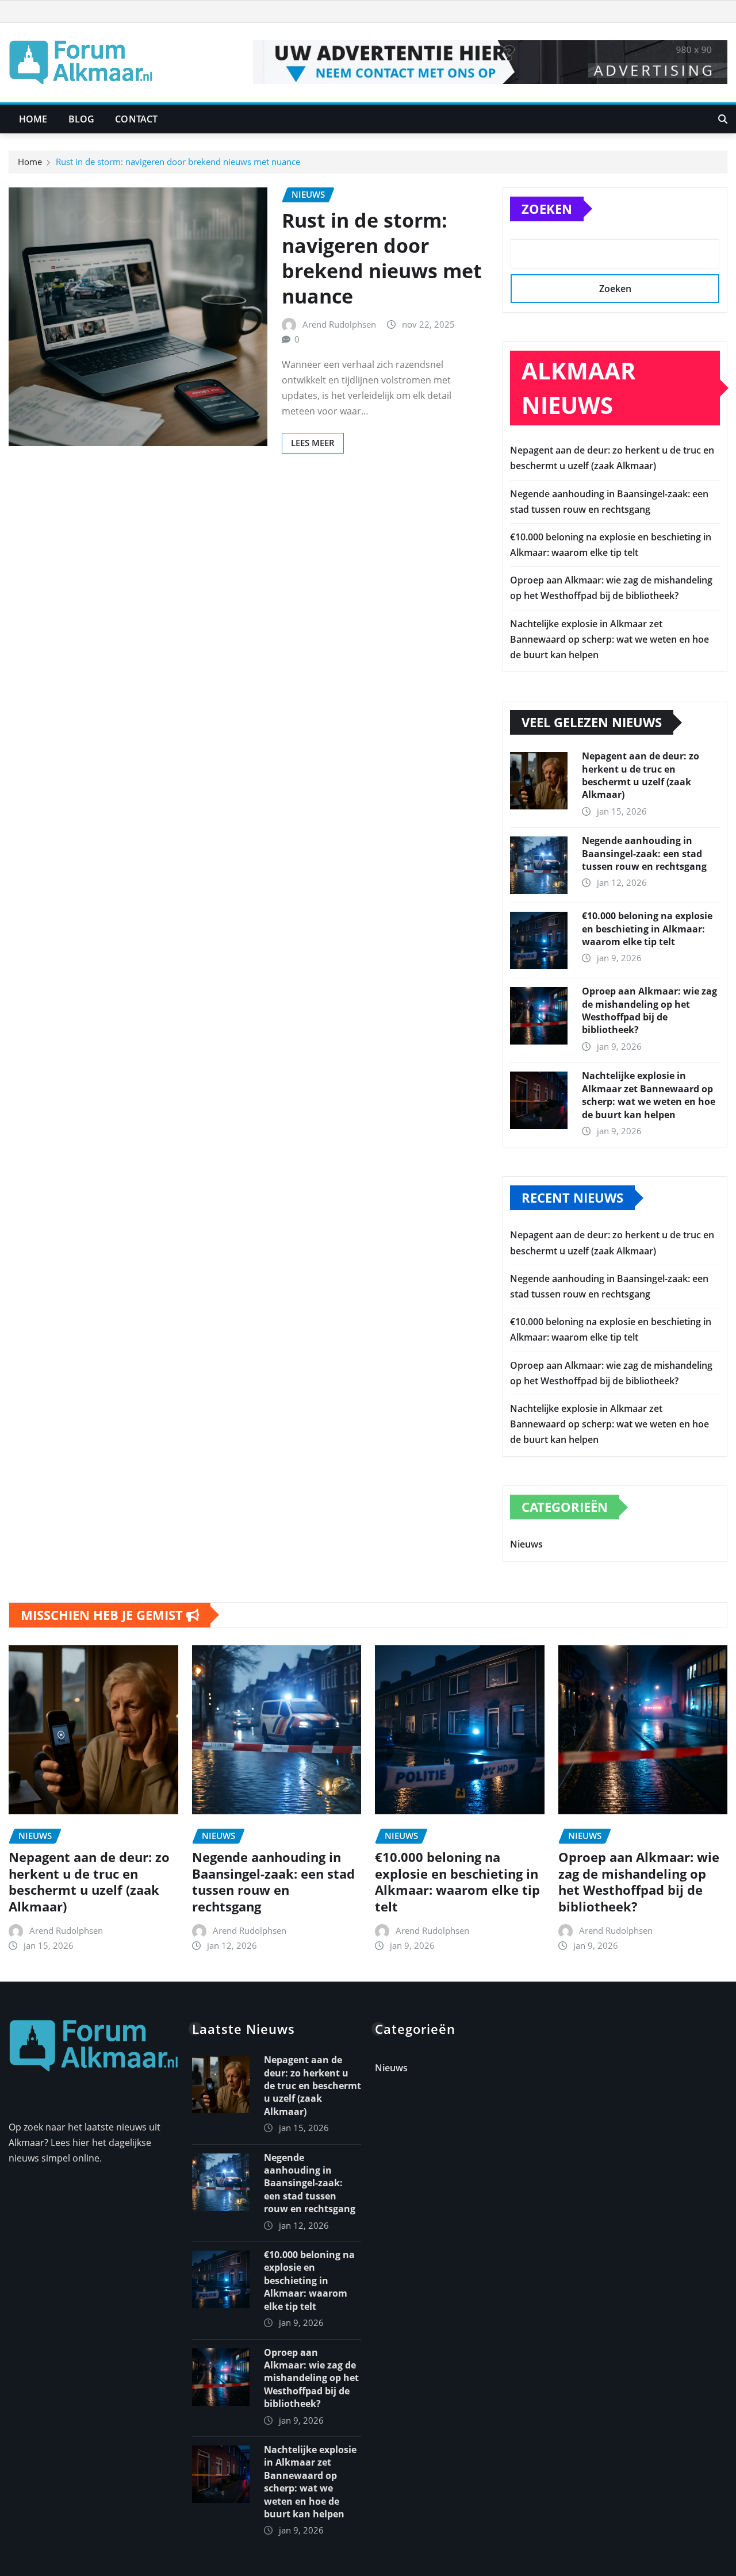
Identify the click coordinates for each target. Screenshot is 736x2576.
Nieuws (526, 1544)
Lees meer (313, 443)
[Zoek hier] (723, 119)
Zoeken (547, 209)
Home (33, 119)
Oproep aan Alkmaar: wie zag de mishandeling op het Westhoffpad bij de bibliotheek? (649, 1010)
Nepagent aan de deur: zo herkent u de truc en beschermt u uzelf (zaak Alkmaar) (641, 775)
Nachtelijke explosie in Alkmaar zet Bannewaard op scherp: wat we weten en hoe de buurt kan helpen (609, 639)
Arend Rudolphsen (339, 324)
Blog (82, 119)
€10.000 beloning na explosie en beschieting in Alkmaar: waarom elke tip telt (647, 929)
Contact (136, 119)
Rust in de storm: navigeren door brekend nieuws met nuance (178, 162)
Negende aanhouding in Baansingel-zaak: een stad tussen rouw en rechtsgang (644, 853)
